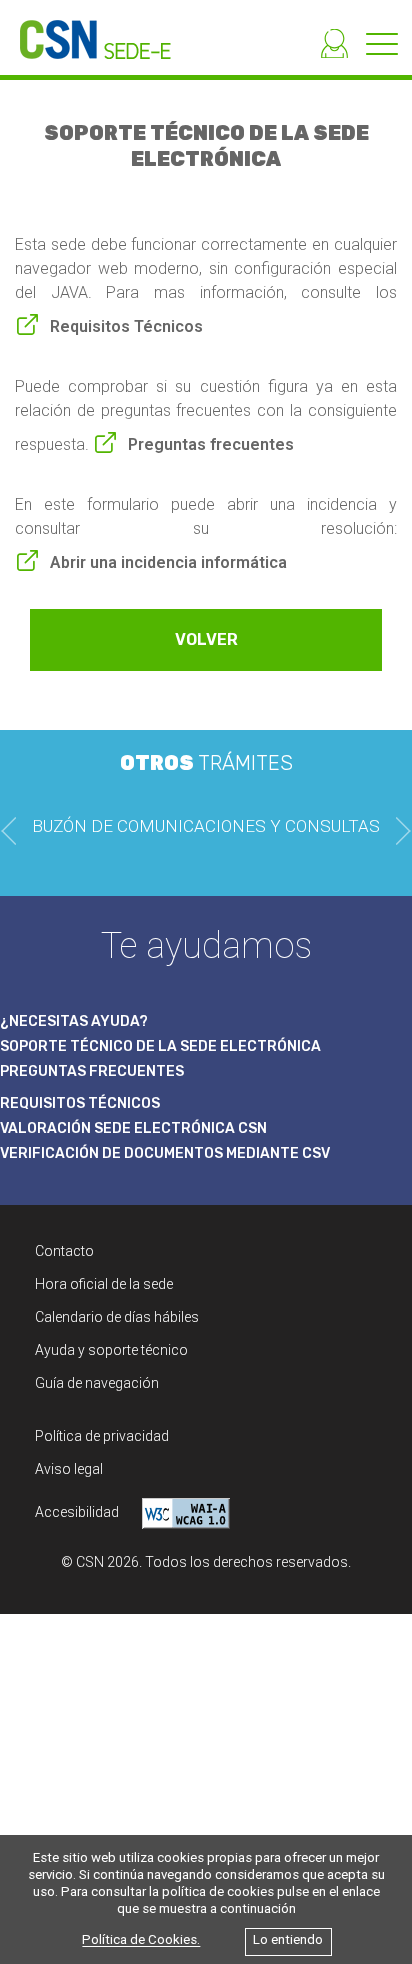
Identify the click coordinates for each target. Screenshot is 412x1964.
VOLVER (206, 639)
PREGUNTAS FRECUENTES (92, 1071)
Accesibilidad (78, 1512)
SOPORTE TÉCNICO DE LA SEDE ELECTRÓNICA (160, 1046)
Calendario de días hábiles (117, 1317)
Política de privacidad (102, 1436)
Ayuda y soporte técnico (111, 1350)
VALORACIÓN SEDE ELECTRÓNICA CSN (133, 1128)
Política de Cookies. (141, 1940)
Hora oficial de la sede (104, 1284)
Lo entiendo (288, 1940)
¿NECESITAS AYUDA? (74, 1021)
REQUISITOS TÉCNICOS (80, 1103)
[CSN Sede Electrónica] (85, 29)
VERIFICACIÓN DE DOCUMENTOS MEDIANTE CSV (165, 1153)
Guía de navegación (97, 1383)
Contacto (64, 1251)
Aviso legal (69, 1469)
